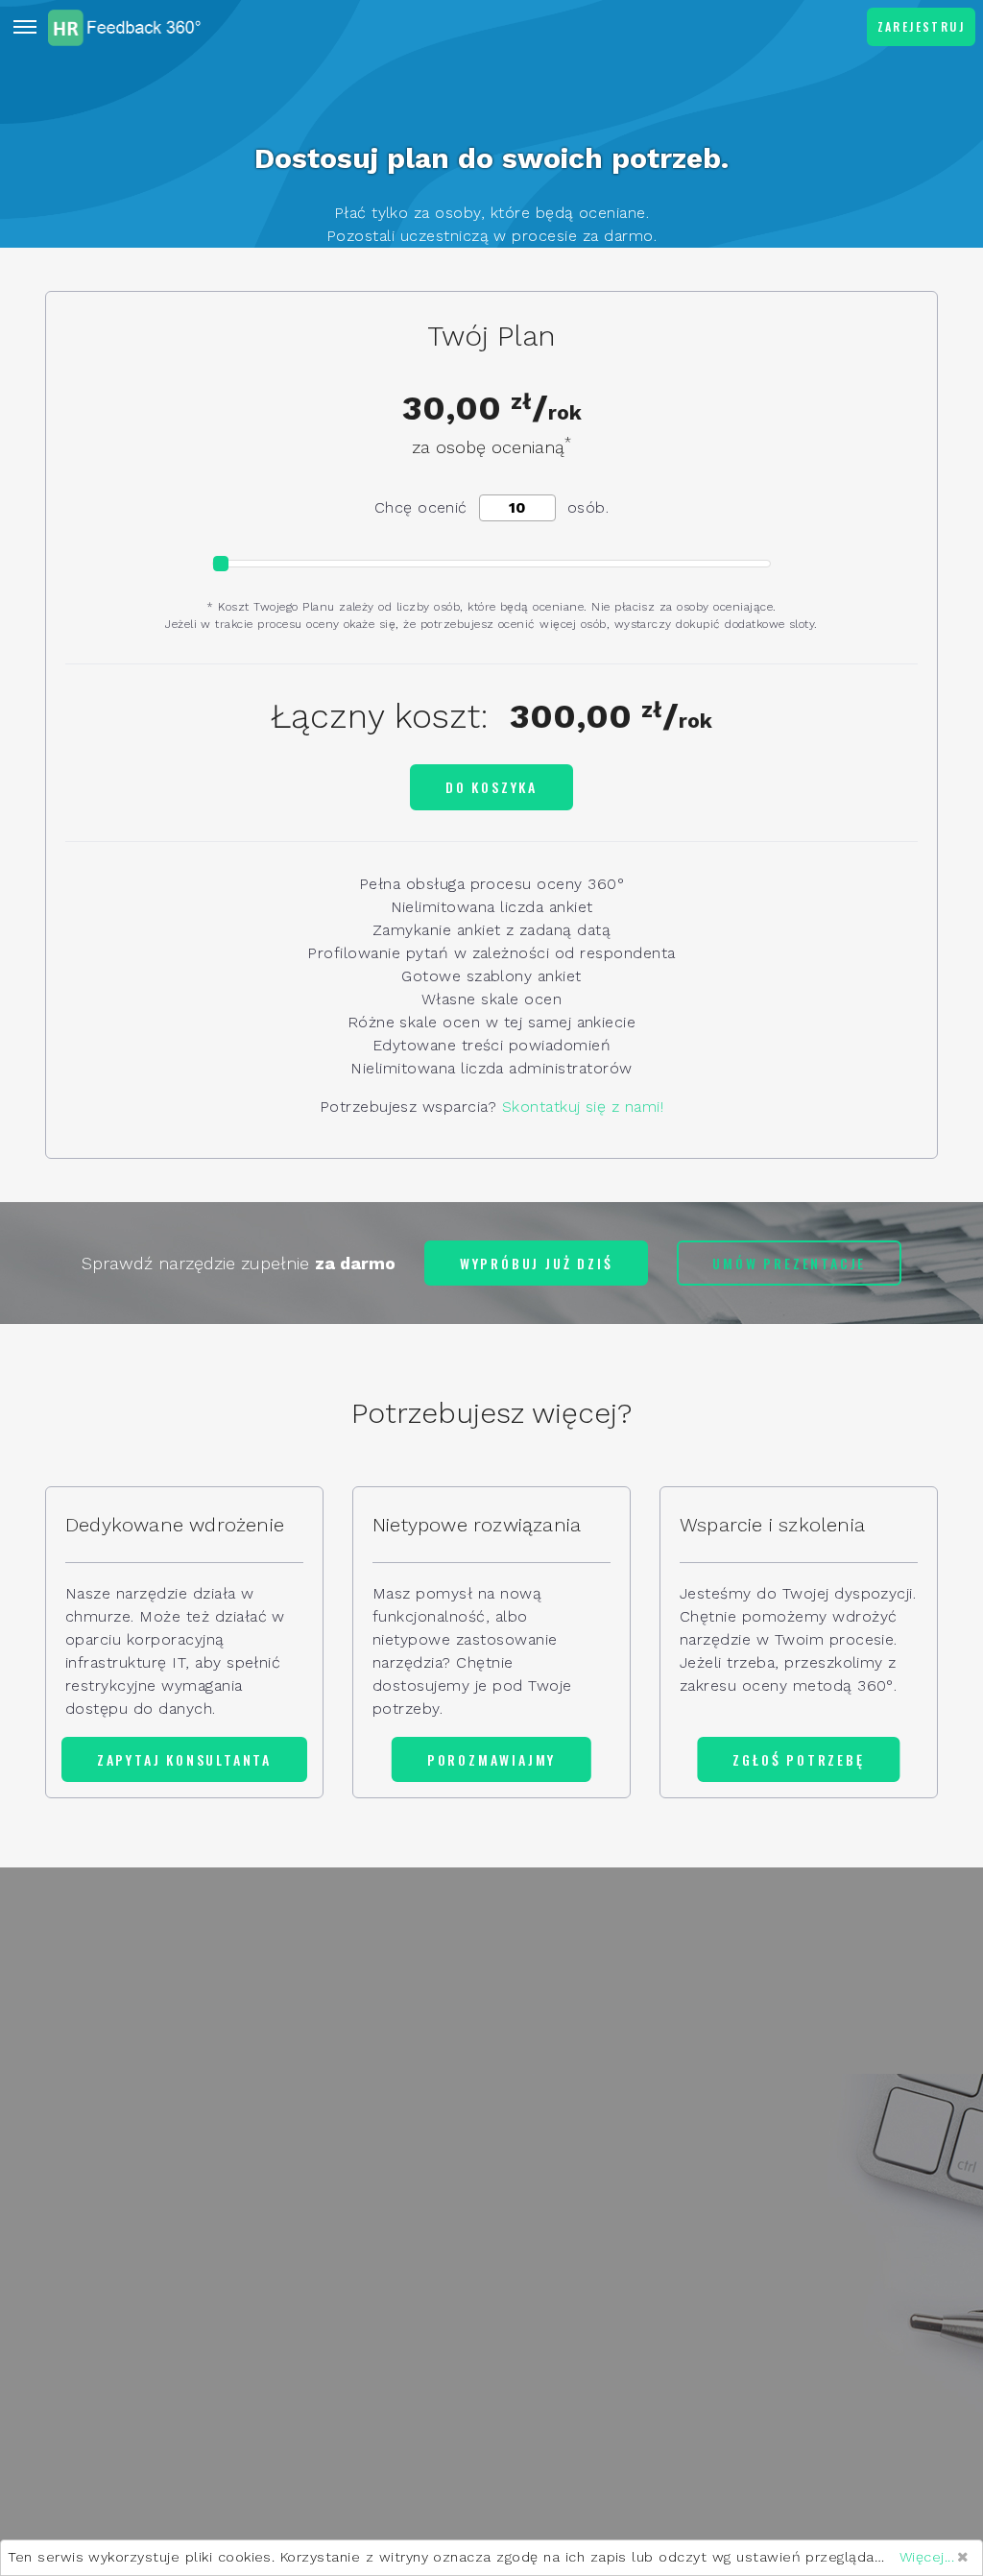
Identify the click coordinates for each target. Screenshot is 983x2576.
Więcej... (927, 2557)
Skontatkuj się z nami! (583, 1107)
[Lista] (25, 27)
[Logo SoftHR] (125, 27)
